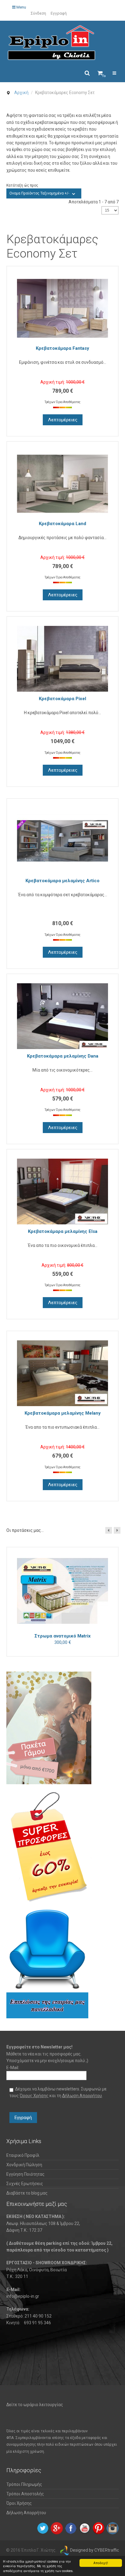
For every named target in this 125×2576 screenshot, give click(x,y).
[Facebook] (71, 2528)
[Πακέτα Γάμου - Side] (49, 1728)
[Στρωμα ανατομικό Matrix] (62, 1592)
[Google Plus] (57, 2528)
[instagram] (113, 2528)
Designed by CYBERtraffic (95, 2550)
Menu (21, 7)
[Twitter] (43, 2528)
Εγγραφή (59, 13)
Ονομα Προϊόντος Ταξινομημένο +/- (39, 193)
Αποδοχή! (101, 2563)
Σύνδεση (38, 13)
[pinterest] (99, 2528)
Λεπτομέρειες (63, 420)
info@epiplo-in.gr (23, 2296)
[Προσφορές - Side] (49, 1847)
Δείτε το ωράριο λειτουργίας (35, 2405)
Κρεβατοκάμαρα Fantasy (62, 348)
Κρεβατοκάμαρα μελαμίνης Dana (63, 1056)
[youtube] (85, 2528)
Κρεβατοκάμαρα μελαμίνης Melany (63, 1413)
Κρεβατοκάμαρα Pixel (62, 699)
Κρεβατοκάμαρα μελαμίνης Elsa (63, 1231)
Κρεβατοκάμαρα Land (62, 524)
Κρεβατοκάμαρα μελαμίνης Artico (62, 881)
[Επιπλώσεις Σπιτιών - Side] (47, 1964)
